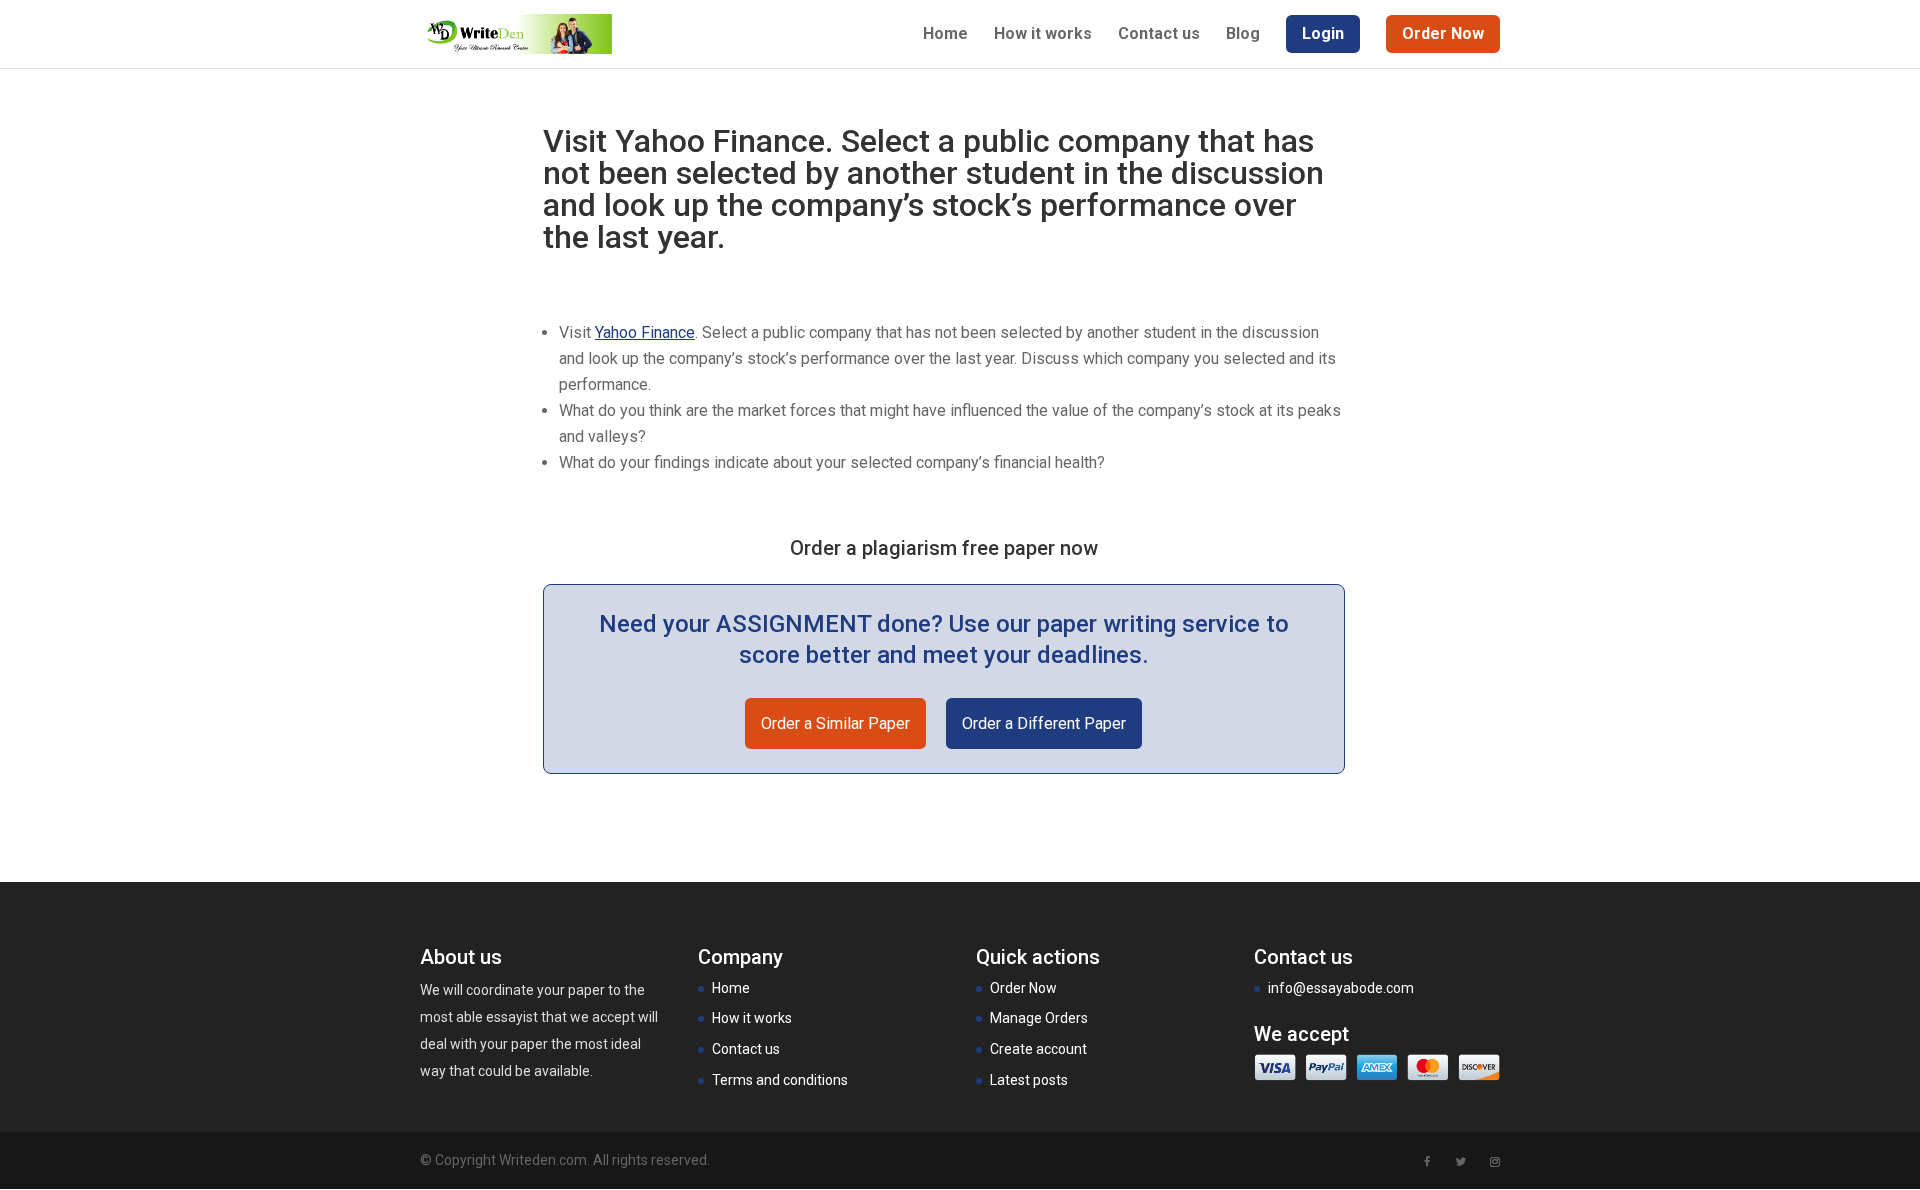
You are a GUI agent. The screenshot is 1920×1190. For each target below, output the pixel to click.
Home (945, 35)
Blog (1243, 35)
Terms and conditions (780, 1080)
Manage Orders (1039, 1018)
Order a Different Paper (1044, 723)
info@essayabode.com (1341, 988)
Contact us (1159, 35)
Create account (1038, 1049)
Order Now (1023, 988)
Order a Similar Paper (835, 723)
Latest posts (1029, 1080)
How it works (1043, 35)
